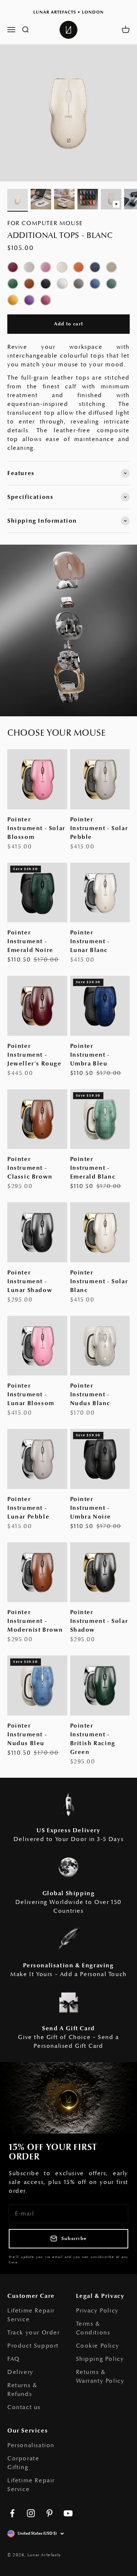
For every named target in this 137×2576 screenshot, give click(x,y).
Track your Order (34, 2333)
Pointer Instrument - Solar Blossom (36, 828)
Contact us (24, 2407)
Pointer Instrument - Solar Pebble (99, 828)
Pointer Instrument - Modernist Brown (35, 1621)
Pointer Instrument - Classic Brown (30, 1168)
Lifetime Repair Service (31, 2315)
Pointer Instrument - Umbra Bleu (90, 1055)
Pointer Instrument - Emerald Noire (30, 941)
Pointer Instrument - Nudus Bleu (27, 1735)
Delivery (20, 2372)
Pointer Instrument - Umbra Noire (91, 1508)
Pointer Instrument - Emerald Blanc (93, 1168)
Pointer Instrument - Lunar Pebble (28, 1508)
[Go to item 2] (41, 200)
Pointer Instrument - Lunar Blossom (31, 1395)
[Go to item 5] (111, 200)
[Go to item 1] (18, 200)
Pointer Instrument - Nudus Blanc (90, 1395)
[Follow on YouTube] (68, 2513)
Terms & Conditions (93, 2328)
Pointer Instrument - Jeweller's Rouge (35, 1055)
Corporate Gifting (23, 2463)
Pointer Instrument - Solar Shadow (99, 1621)
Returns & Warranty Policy (100, 2377)
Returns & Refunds (22, 2390)
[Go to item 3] (64, 200)
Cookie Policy (98, 2346)
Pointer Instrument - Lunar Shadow (30, 1281)
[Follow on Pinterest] (50, 2513)
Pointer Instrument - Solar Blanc (99, 1281)
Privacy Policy (97, 2311)
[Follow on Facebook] (12, 2513)
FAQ (14, 2359)
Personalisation (31, 2445)
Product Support (33, 2346)
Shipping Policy (100, 2359)
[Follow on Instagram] (31, 2513)
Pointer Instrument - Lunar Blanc (90, 941)
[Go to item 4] (88, 200)
